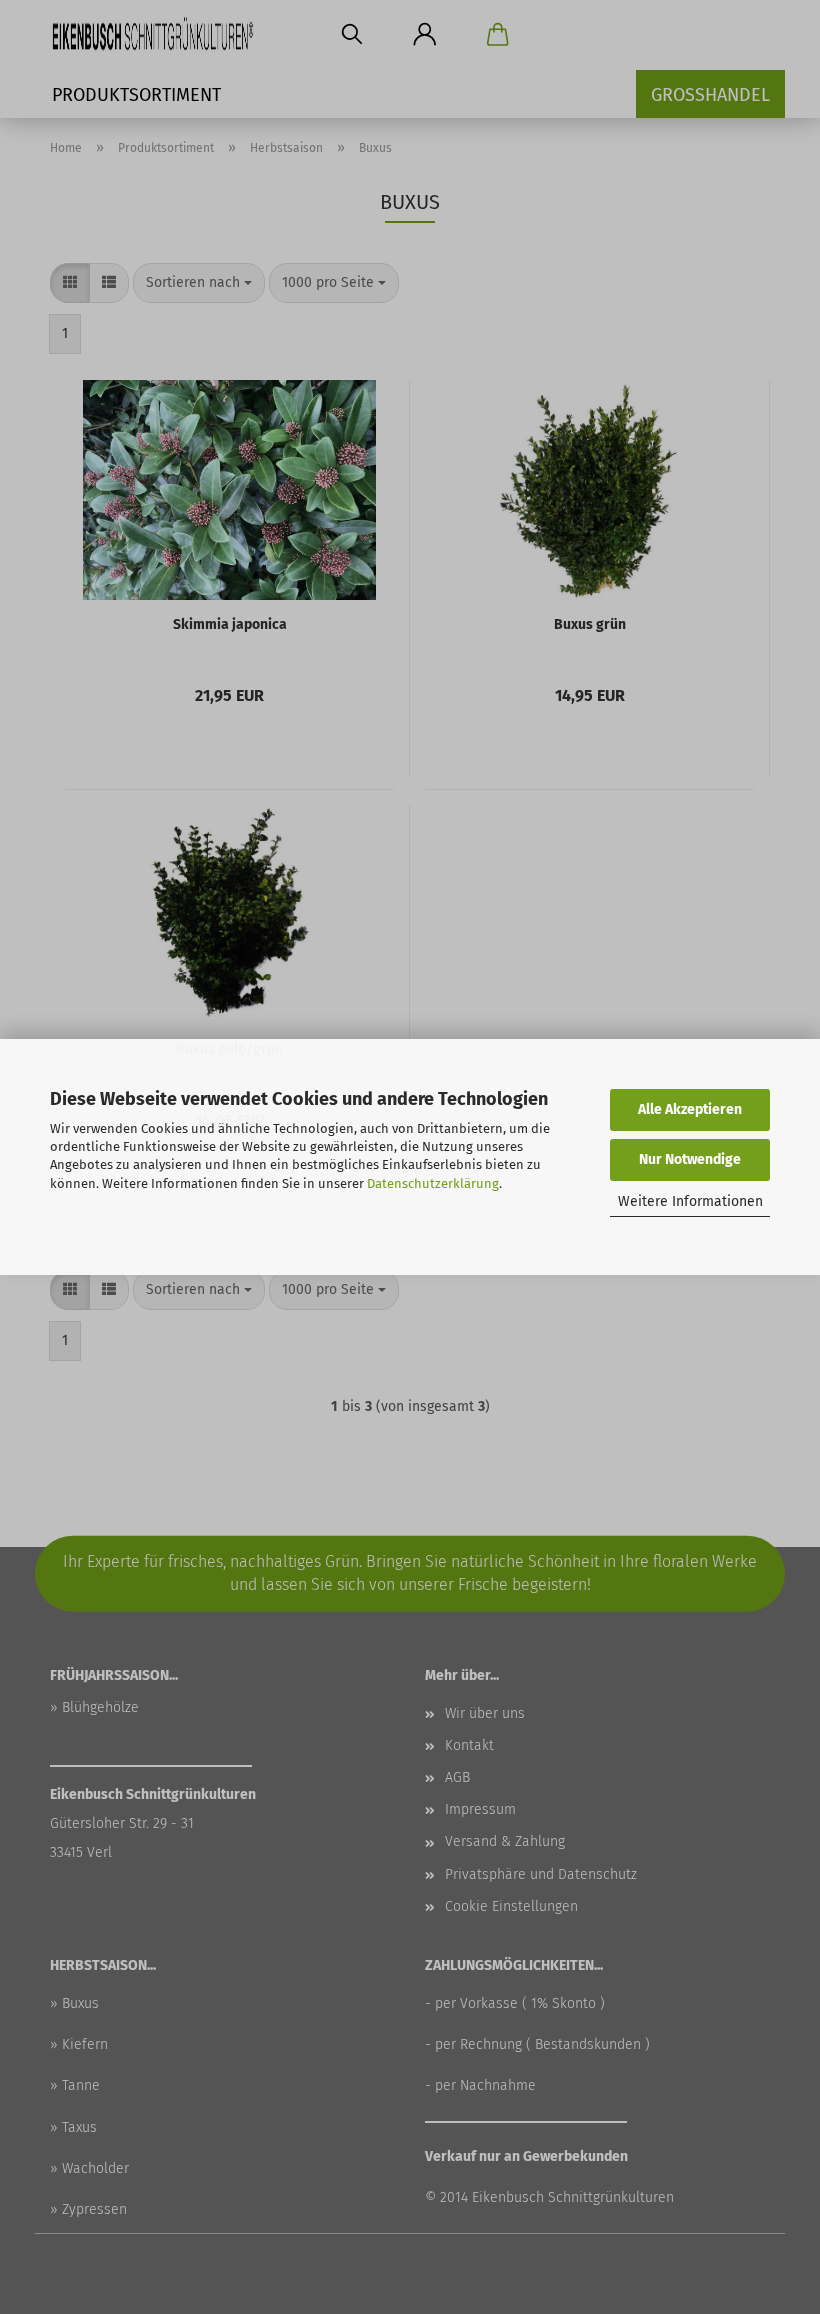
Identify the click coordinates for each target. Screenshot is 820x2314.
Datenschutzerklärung (433, 1183)
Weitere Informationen (690, 1201)
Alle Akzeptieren (690, 1109)
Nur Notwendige (690, 1159)
